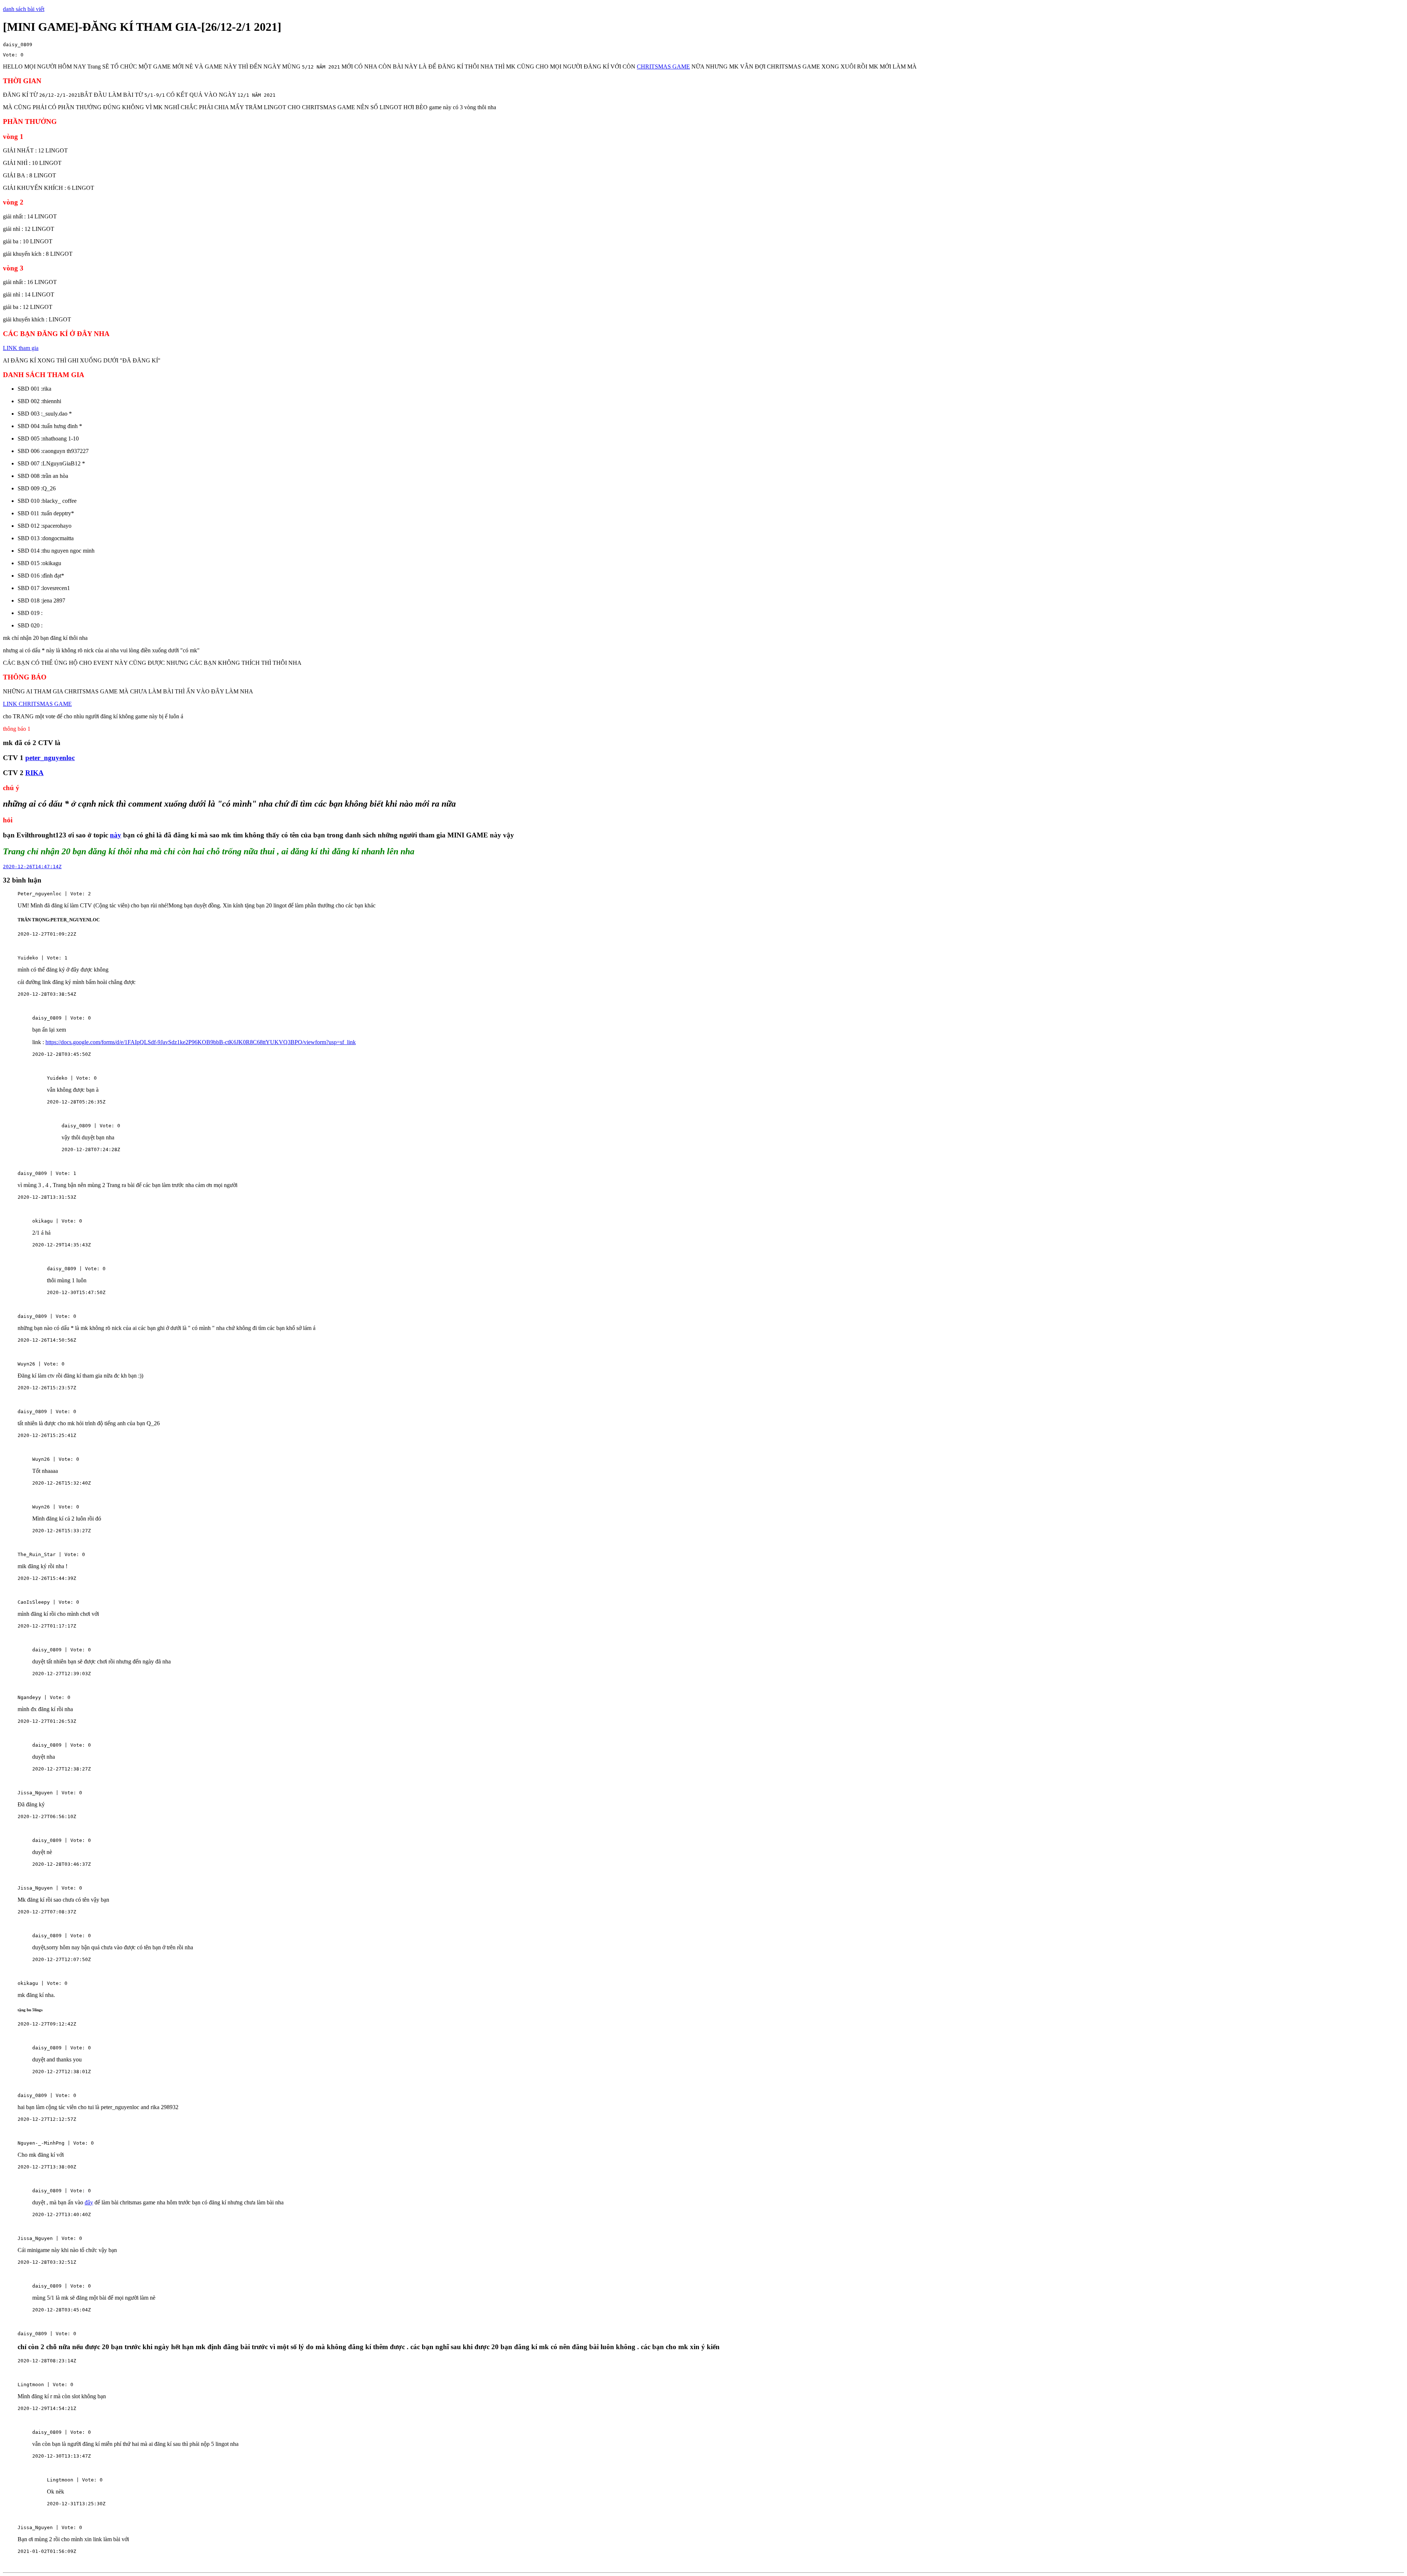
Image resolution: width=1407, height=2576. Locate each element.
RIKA (34, 773)
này (116, 835)
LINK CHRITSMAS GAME (37, 704)
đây (89, 2202)
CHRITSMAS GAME (663, 67)
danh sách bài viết (24, 9)
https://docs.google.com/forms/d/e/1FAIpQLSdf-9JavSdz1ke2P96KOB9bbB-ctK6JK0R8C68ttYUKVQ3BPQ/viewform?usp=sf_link (201, 1042)
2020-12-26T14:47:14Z (32, 867)
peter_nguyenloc (50, 758)
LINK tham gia (21, 348)
